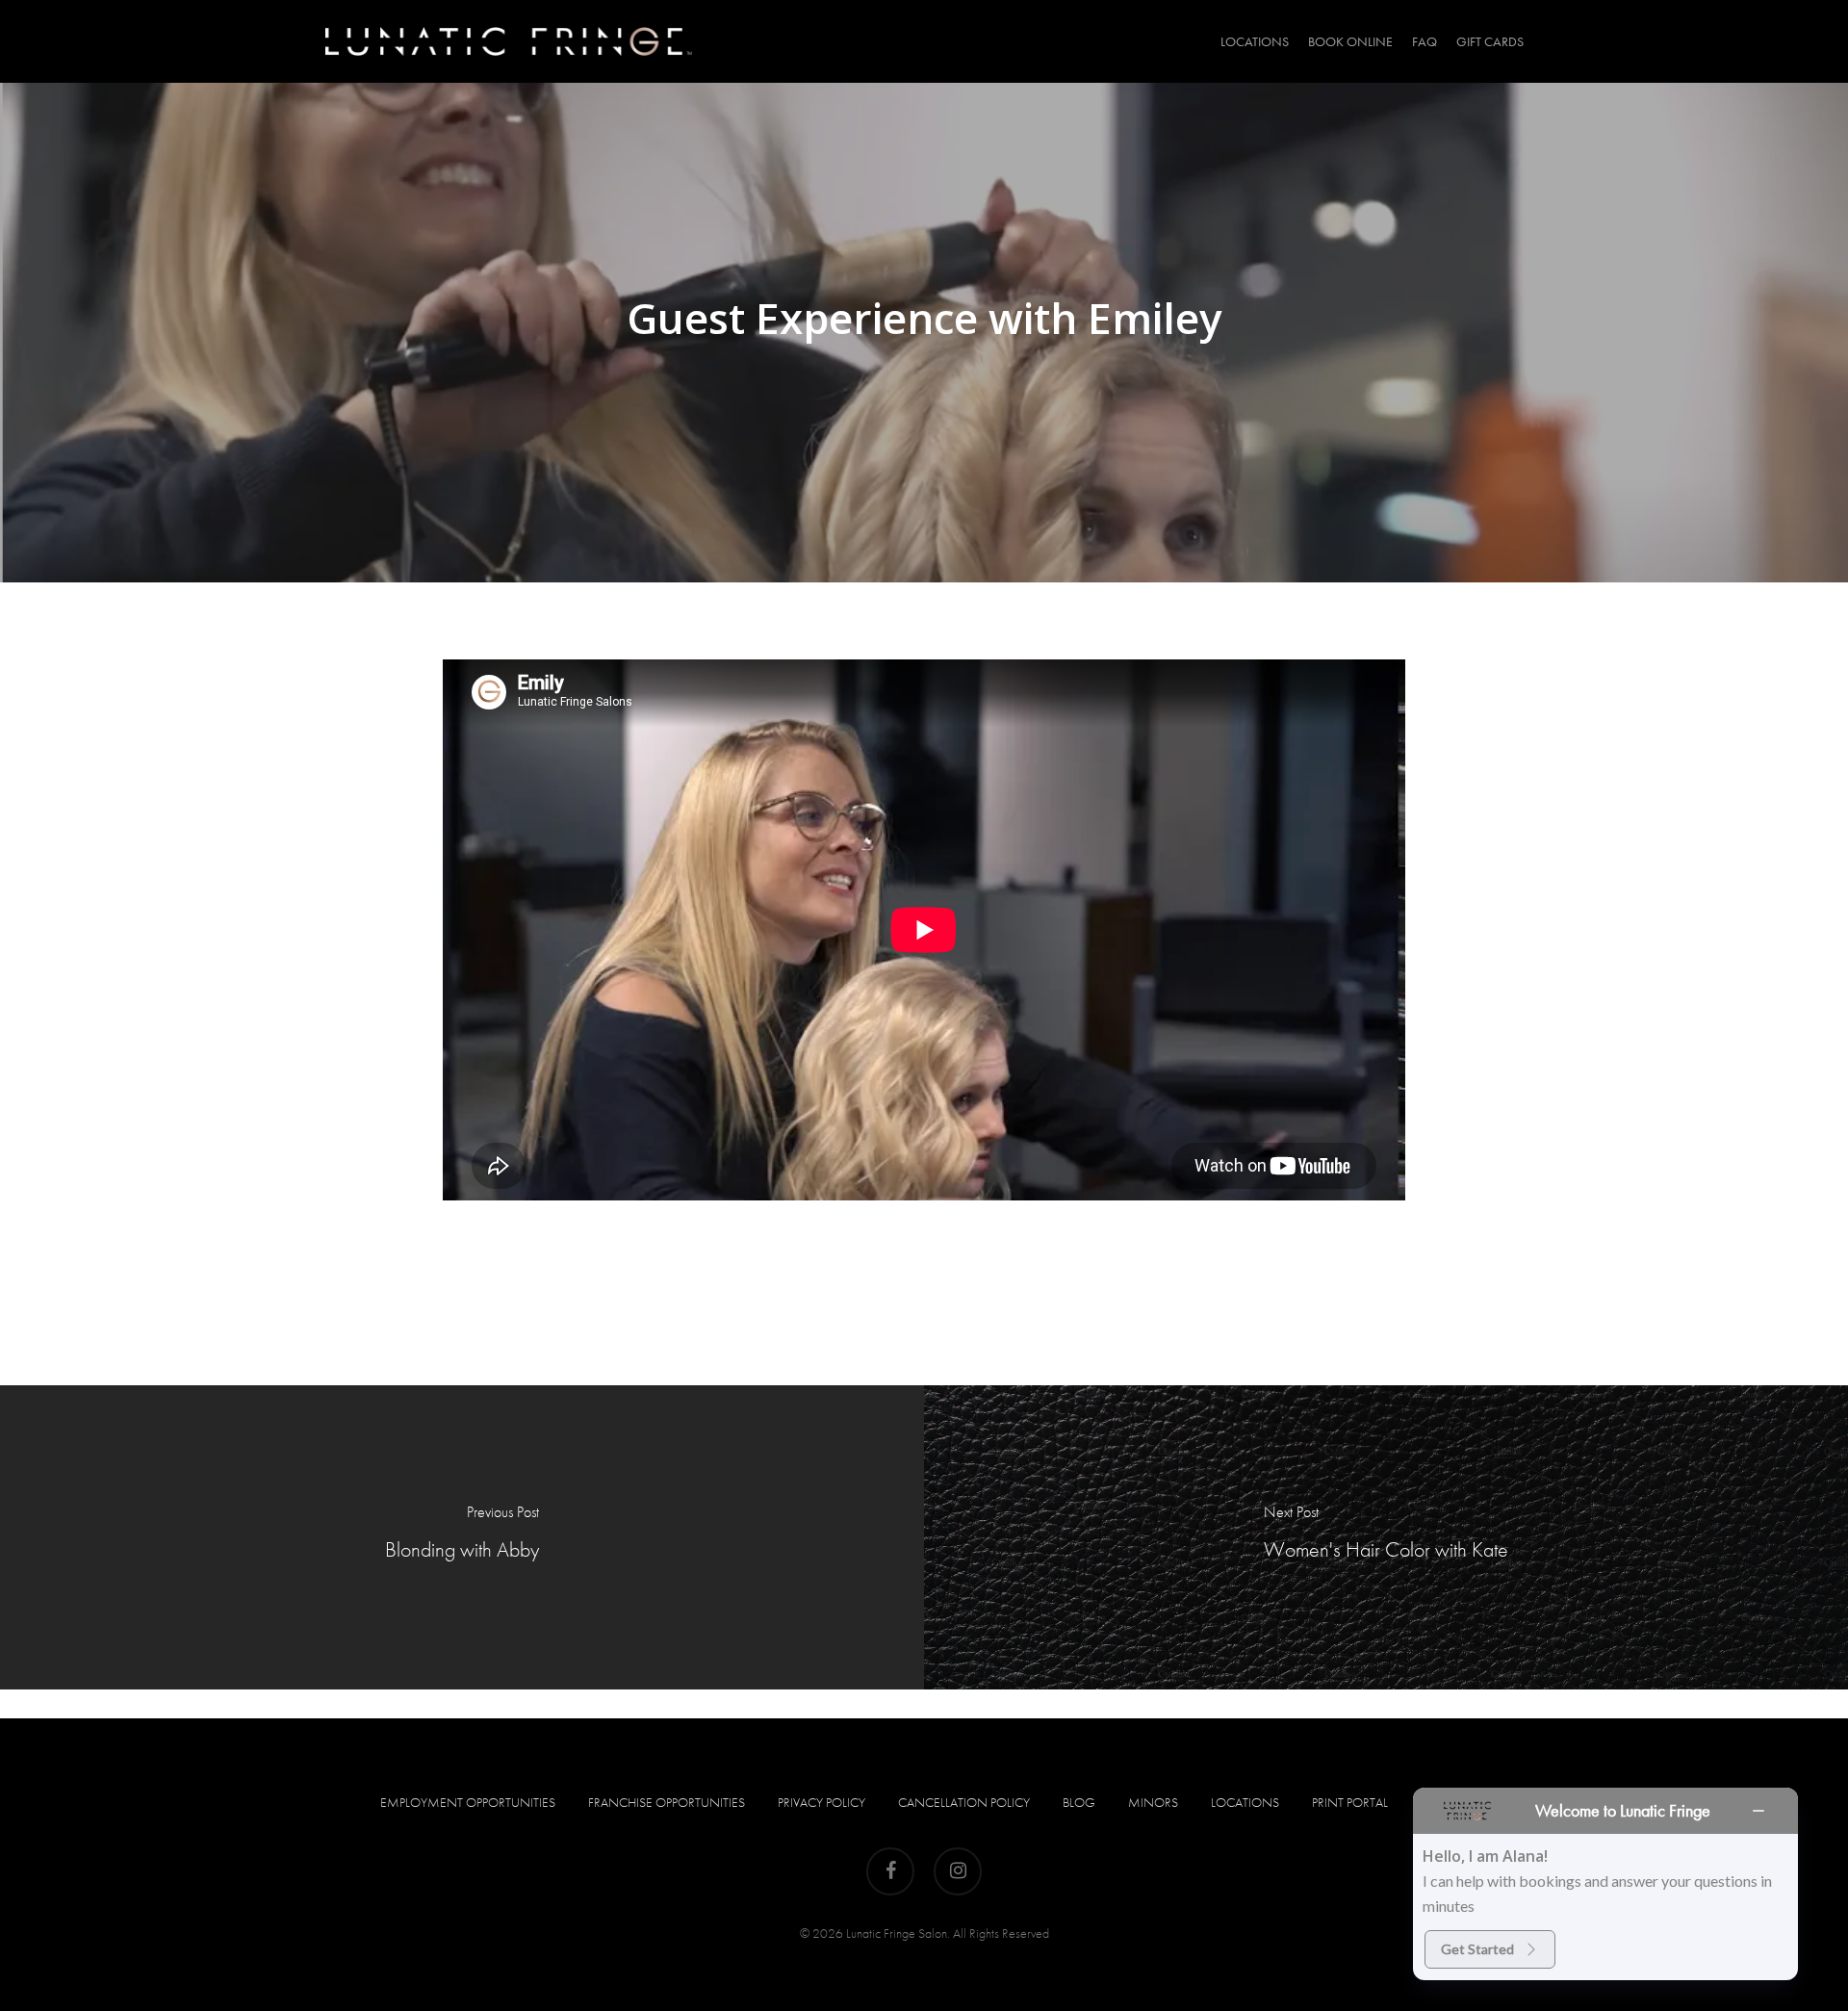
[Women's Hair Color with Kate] (1386, 1537)
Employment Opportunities (468, 1802)
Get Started (1477, 1949)
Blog (1079, 1802)
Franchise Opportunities (667, 1802)
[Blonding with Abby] (462, 1537)
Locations (1245, 1802)
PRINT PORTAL (1350, 1802)
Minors (1153, 1802)
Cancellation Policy (964, 1802)
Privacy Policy (821, 1802)
